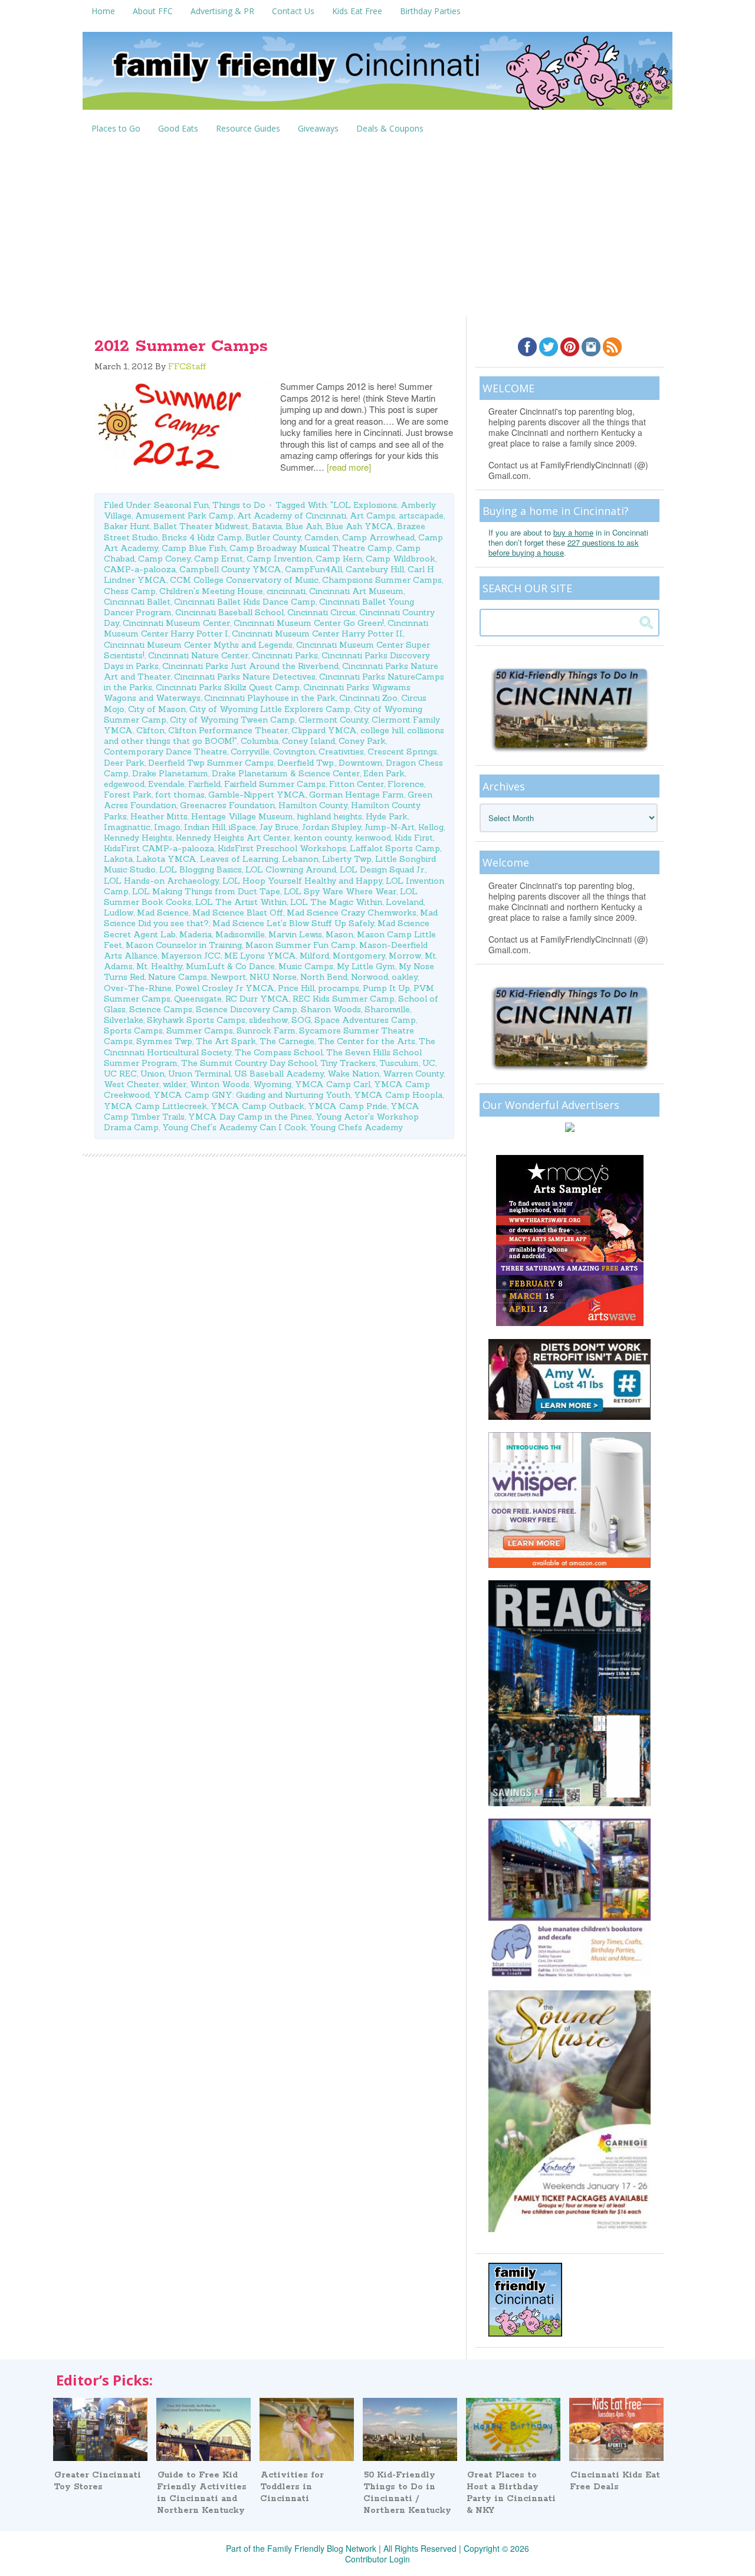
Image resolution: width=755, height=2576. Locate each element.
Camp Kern (339, 559)
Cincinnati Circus (321, 612)
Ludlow (119, 913)
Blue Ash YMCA (360, 526)
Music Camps (306, 966)
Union (152, 1074)
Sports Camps (133, 1031)
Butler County (273, 537)
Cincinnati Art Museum (356, 591)
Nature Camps (178, 977)
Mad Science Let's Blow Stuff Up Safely (293, 923)
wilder (175, 1084)
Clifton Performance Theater (228, 730)
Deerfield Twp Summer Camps (211, 763)
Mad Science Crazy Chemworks (352, 913)
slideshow (268, 1020)
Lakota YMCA (166, 859)
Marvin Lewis (295, 934)
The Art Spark (226, 1041)
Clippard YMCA (324, 730)
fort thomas (180, 795)
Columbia (260, 741)
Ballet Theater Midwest (201, 526)
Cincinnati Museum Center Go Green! (309, 623)
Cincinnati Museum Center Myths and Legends (198, 645)
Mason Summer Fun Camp (301, 945)
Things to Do (239, 505)
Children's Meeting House (211, 591)
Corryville (250, 752)
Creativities (341, 752)
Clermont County (333, 720)
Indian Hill (205, 827)
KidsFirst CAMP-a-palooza (159, 848)
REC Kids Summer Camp (344, 999)
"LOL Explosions (364, 505)
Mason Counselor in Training (184, 945)
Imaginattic (127, 827)
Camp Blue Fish (194, 548)
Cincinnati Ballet (137, 602)
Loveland (405, 902)
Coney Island (308, 741)
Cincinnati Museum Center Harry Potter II (317, 634)
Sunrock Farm (266, 1031)
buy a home (573, 532)
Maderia (196, 934)
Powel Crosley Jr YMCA (225, 988)
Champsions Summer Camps (382, 580)
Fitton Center (357, 784)
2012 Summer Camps (181, 346)
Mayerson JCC (191, 956)
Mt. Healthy (159, 966)
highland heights (329, 816)
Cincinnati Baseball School (229, 612)
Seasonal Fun (181, 505)
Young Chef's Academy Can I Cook (234, 1127)
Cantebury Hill (375, 569)
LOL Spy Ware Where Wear (340, 891)
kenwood (373, 838)
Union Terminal (199, 1074)
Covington (294, 752)
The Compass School (279, 1052)
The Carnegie (287, 1041)
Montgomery (359, 956)
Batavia (267, 526)
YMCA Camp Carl (333, 1084)
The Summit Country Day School (249, 1063)
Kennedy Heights (138, 838)
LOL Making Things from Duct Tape (206, 891)
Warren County (413, 1074)
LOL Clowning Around (291, 869)
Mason (339, 934)
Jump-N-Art (390, 827)
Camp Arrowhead (378, 537)
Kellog (431, 827)
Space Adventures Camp (365, 1020)
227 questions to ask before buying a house (564, 547)
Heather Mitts (159, 816)
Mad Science (163, 913)
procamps (339, 988)
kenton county (323, 838)
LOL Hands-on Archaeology (161, 881)
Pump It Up (386, 988)
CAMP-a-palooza (140, 569)
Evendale (166, 784)
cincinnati (286, 591)
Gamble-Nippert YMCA (257, 795)
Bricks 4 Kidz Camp (202, 537)
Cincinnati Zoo (368, 698)
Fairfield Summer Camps (275, 784)
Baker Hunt (127, 526)
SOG (301, 1020)
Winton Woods (220, 1084)
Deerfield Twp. (306, 763)
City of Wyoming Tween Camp (232, 720)
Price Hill (296, 988)
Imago (167, 827)
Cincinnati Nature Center (198, 655)
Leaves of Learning (239, 859)
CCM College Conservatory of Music (244, 580)
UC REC (120, 1074)
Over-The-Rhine (138, 988)
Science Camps (161, 1009)
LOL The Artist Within (241, 902)
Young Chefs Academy (356, 1127)
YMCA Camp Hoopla (398, 1095)
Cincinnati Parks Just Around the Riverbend (250, 666)
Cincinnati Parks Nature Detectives (245, 677)
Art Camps (372, 516)
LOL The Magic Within (336, 902)
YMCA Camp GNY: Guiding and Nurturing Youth (252, 1095)
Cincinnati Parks (285, 655)
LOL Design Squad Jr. (383, 869)
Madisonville (240, 934)
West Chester (132, 1084)
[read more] (349, 467)
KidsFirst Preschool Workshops (282, 848)
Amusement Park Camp (184, 516)
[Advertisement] (377, 228)
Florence (406, 784)
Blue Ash (304, 526)
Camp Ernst (219, 559)
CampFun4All (314, 569)
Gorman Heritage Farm (357, 795)
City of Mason (157, 709)
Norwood (370, 977)
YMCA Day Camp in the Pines (250, 1117)
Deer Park (124, 763)
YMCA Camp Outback (257, 1106)
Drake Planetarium (170, 773)
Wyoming (272, 1084)
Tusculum (399, 1063)
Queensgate (198, 999)
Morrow (405, 956)
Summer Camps (200, 1031)
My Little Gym (366, 966)
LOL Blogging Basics (201, 869)
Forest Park (128, 795)
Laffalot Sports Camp (395, 848)
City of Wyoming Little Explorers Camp (270, 709)
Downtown (360, 763)
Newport (228, 977)
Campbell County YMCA (230, 569)
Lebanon (300, 859)
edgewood (124, 784)
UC (429, 1063)
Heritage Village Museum (242, 816)
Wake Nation (353, 1074)
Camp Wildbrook (401, 559)
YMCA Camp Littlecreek (155, 1106)
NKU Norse (273, 977)
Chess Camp (130, 591)
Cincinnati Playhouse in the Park (270, 698)
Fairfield (204, 784)
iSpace (242, 827)
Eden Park (384, 773)
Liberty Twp (347, 859)
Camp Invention (279, 559)
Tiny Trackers (348, 1063)
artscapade (421, 516)
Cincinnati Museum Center (176, 623)
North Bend (324, 977)
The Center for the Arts (367, 1041)
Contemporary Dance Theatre (165, 752)
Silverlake (124, 1020)
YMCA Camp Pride (347, 1106)
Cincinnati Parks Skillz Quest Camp (228, 687)
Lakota (118, 859)
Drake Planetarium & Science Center (286, 773)
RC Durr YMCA (257, 999)
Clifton (150, 730)
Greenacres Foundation (227, 805)
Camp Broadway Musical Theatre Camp (311, 548)
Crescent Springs (402, 752)
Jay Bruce (279, 827)
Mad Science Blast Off (238, 913)
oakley (405, 977)
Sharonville (387, 1009)
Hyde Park (387, 816)
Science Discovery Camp (247, 1009)
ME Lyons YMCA (260, 956)
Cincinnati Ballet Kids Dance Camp (245, 602)
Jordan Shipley (331, 827)
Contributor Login (377, 2559)
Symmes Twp (164, 1041)
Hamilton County (313, 805)
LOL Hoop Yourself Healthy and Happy (302, 881)
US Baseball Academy (279, 1074)
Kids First (414, 838)
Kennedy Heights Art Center (233, 838)
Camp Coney (164, 559)
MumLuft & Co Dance (230, 966)
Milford (314, 956)
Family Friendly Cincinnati (377, 75)
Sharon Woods (331, 1009)
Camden (321, 537)
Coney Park (362, 741)
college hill (382, 730)
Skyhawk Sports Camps (196, 1020)
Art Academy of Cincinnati (292, 516)
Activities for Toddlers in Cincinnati (292, 2487)
